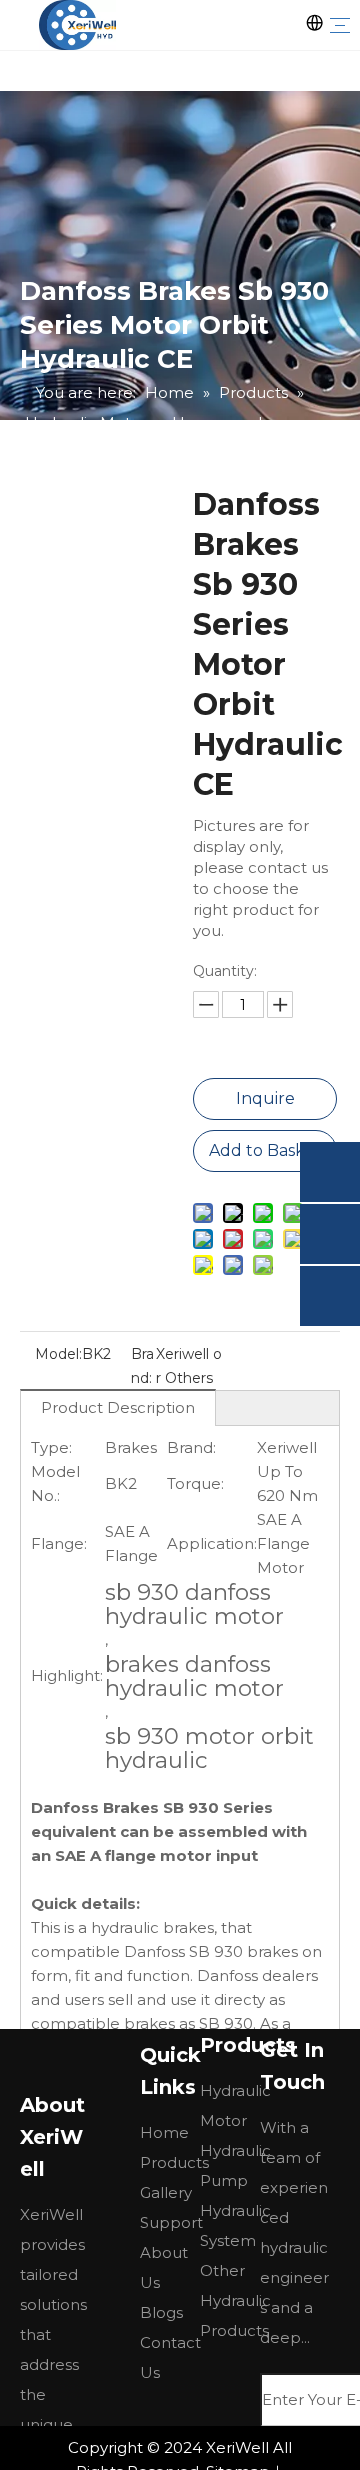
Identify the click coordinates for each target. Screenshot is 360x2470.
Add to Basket (265, 1150)
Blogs (161, 2312)
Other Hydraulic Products (235, 2300)
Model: (58, 1354)
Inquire (265, 1098)
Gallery (166, 2192)
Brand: (142, 1366)
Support (171, 2222)
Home (164, 2132)
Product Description (118, 1407)
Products (174, 2162)
